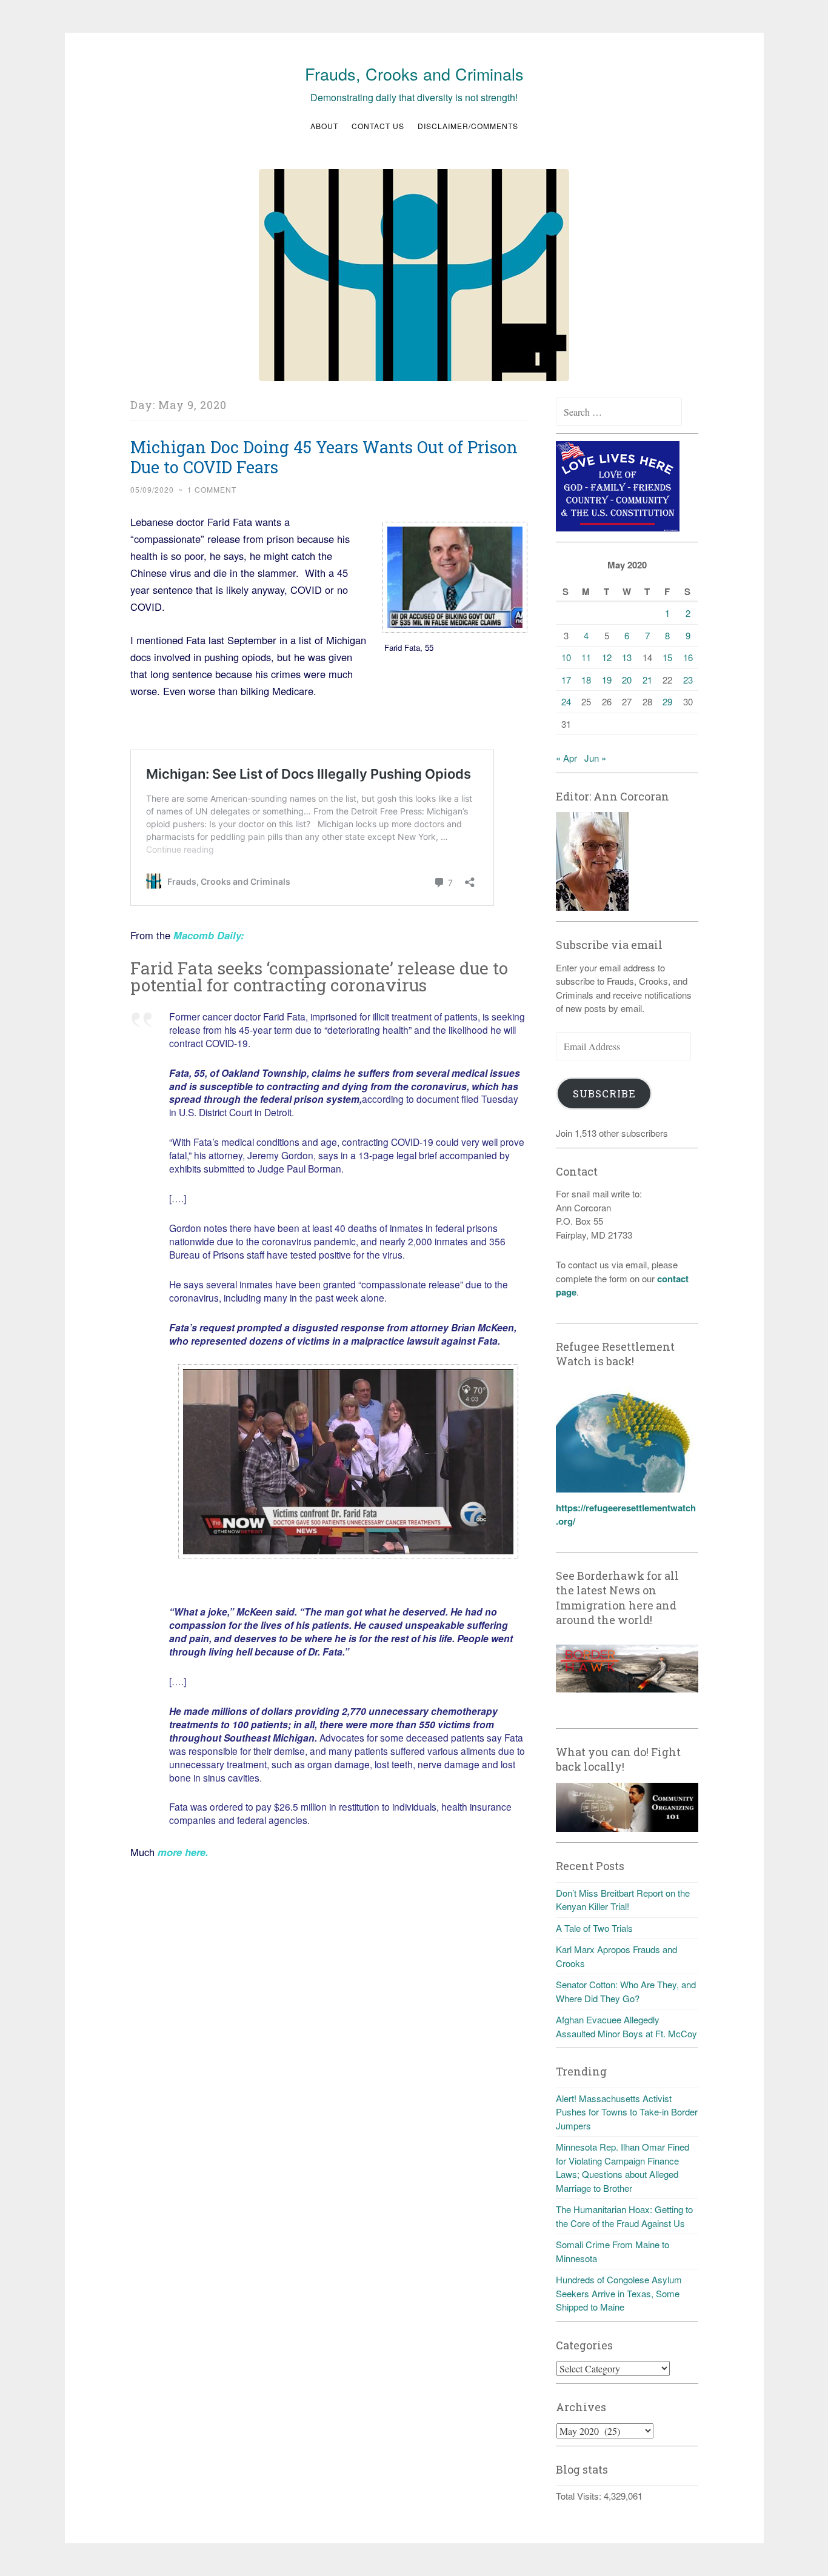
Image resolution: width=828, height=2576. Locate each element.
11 (586, 657)
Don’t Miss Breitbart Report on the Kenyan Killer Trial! (623, 1900)
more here (180, 1852)
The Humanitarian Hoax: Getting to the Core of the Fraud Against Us (624, 2216)
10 (566, 657)
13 (627, 657)
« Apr (566, 758)
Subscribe (604, 1093)
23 (688, 680)
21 (647, 680)
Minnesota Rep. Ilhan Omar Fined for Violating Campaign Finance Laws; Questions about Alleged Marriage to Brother (623, 2167)
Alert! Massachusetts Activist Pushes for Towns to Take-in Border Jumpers (627, 2112)
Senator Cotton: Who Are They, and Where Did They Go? (626, 1991)
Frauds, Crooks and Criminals (414, 74)
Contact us (378, 126)
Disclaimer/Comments (468, 126)
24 (566, 701)
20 (627, 680)
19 (607, 680)
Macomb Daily (207, 935)
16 (688, 657)
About (324, 126)
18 (586, 680)
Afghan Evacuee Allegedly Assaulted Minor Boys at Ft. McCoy (626, 2026)
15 (667, 657)
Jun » (595, 758)
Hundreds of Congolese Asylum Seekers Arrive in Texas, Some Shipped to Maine (619, 2293)
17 (566, 680)
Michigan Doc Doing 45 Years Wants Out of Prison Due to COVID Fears (324, 457)
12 (607, 657)
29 (667, 701)
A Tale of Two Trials (594, 1928)
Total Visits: (580, 2496)
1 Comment (212, 489)
